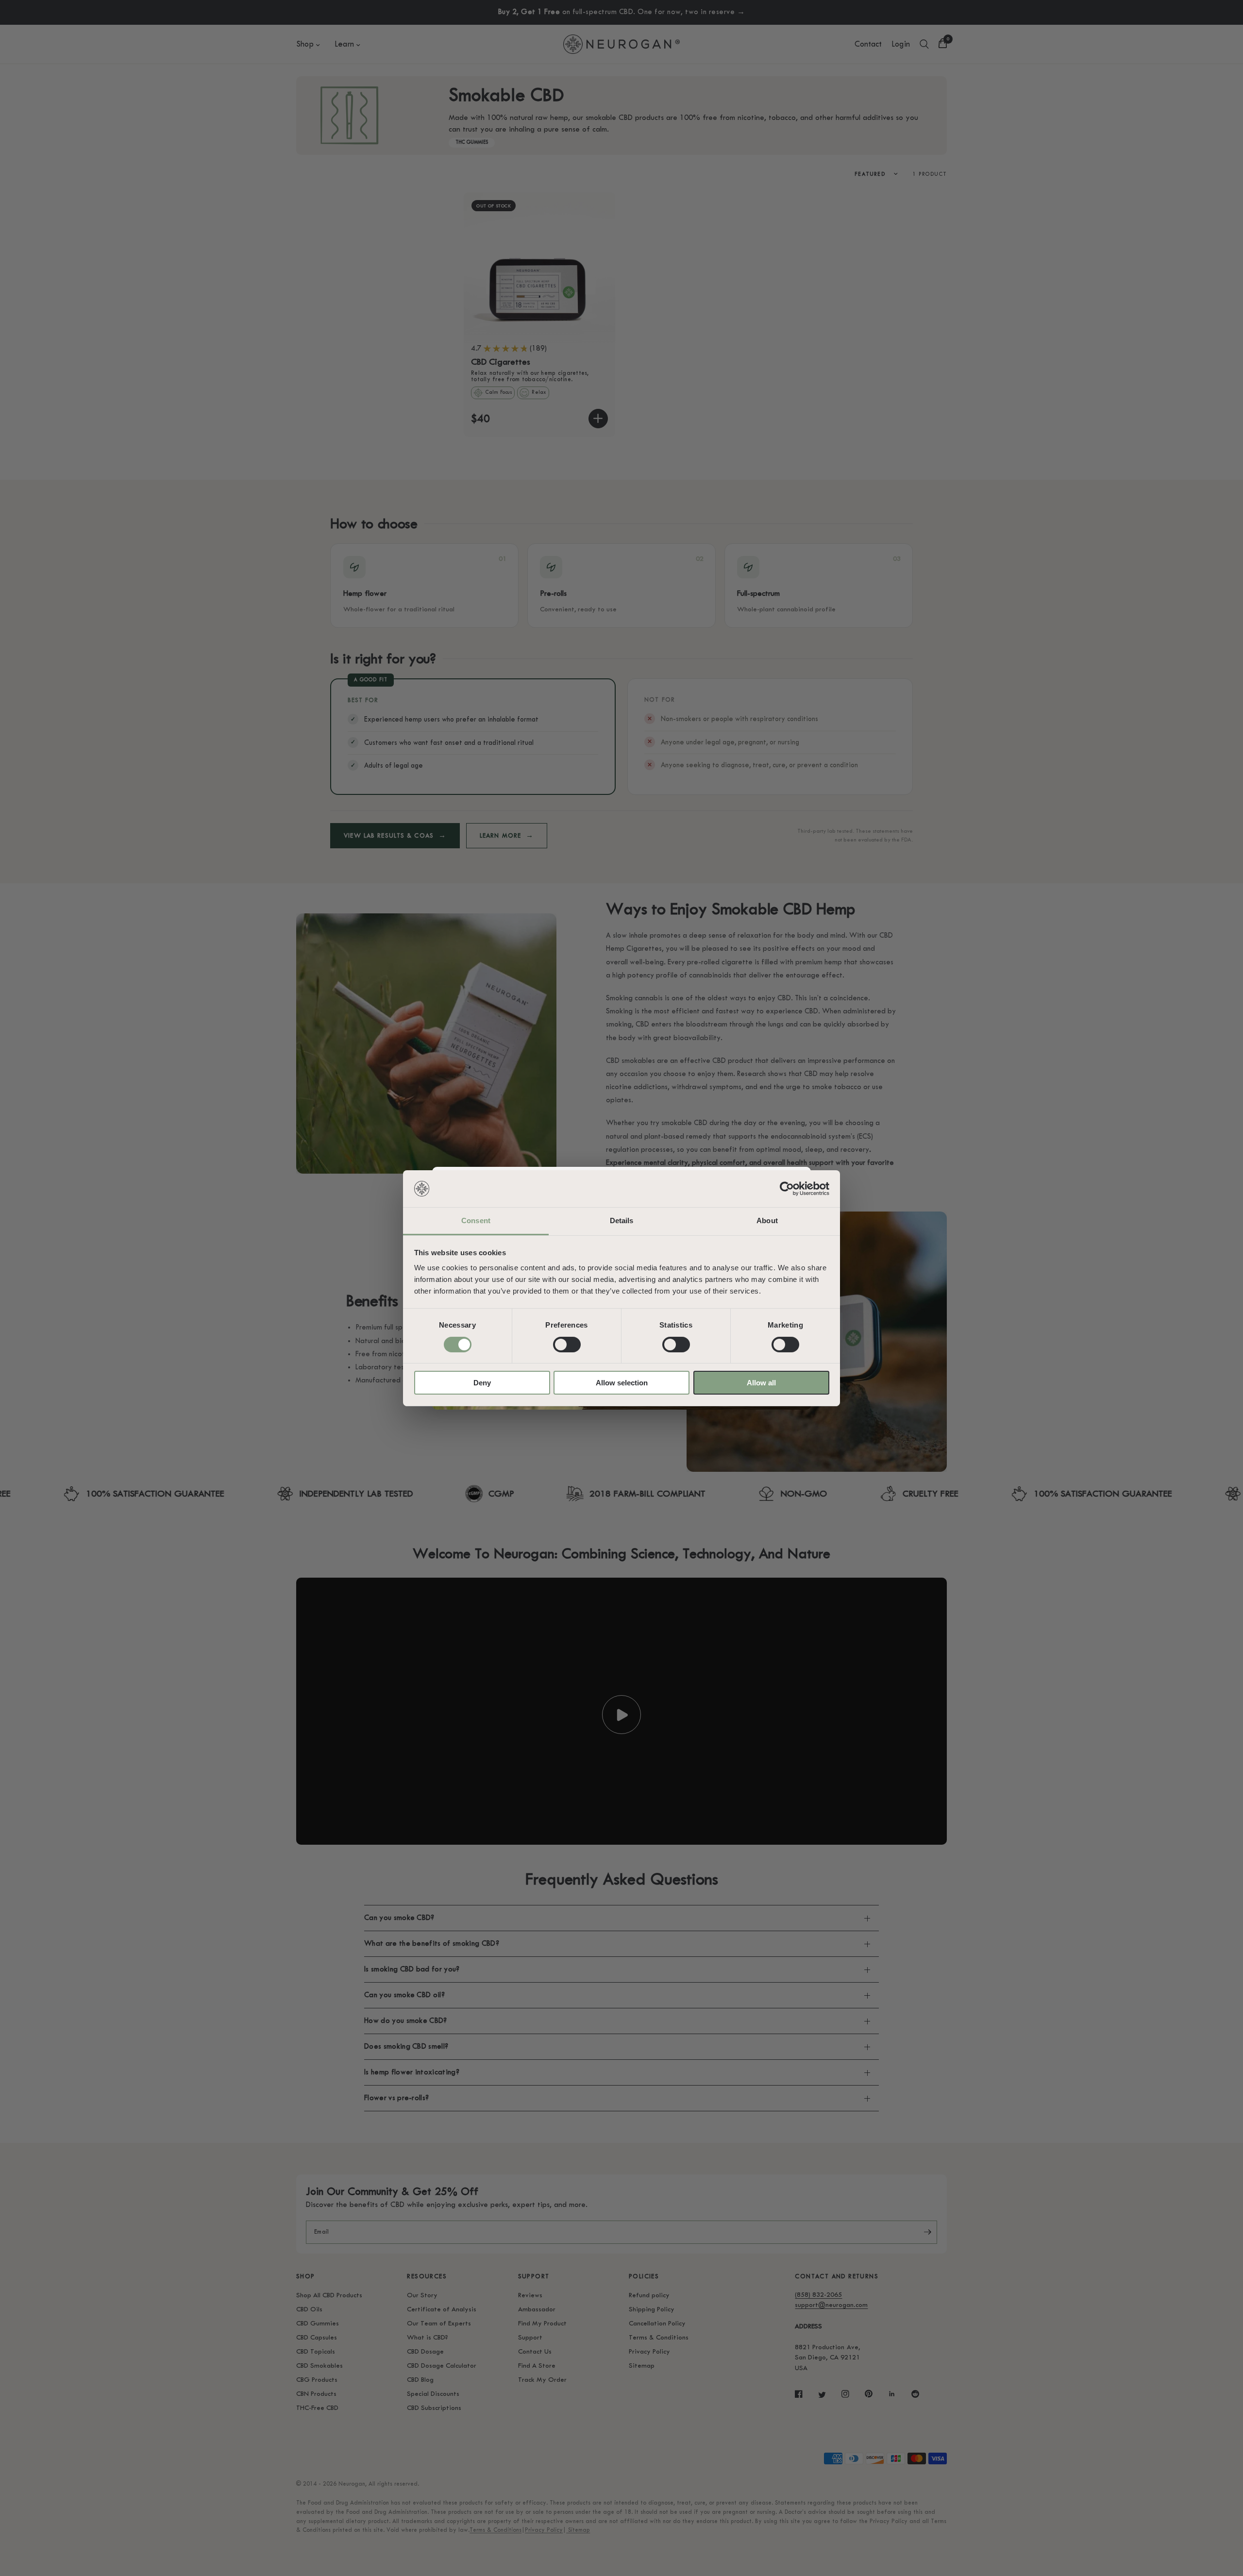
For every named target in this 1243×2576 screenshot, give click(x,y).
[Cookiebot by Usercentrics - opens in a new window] (787, 1189)
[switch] (567, 1345)
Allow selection (622, 1383)
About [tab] (767, 1221)
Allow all (761, 1383)
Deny (482, 1383)
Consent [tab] (476, 1221)
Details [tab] (622, 1221)
